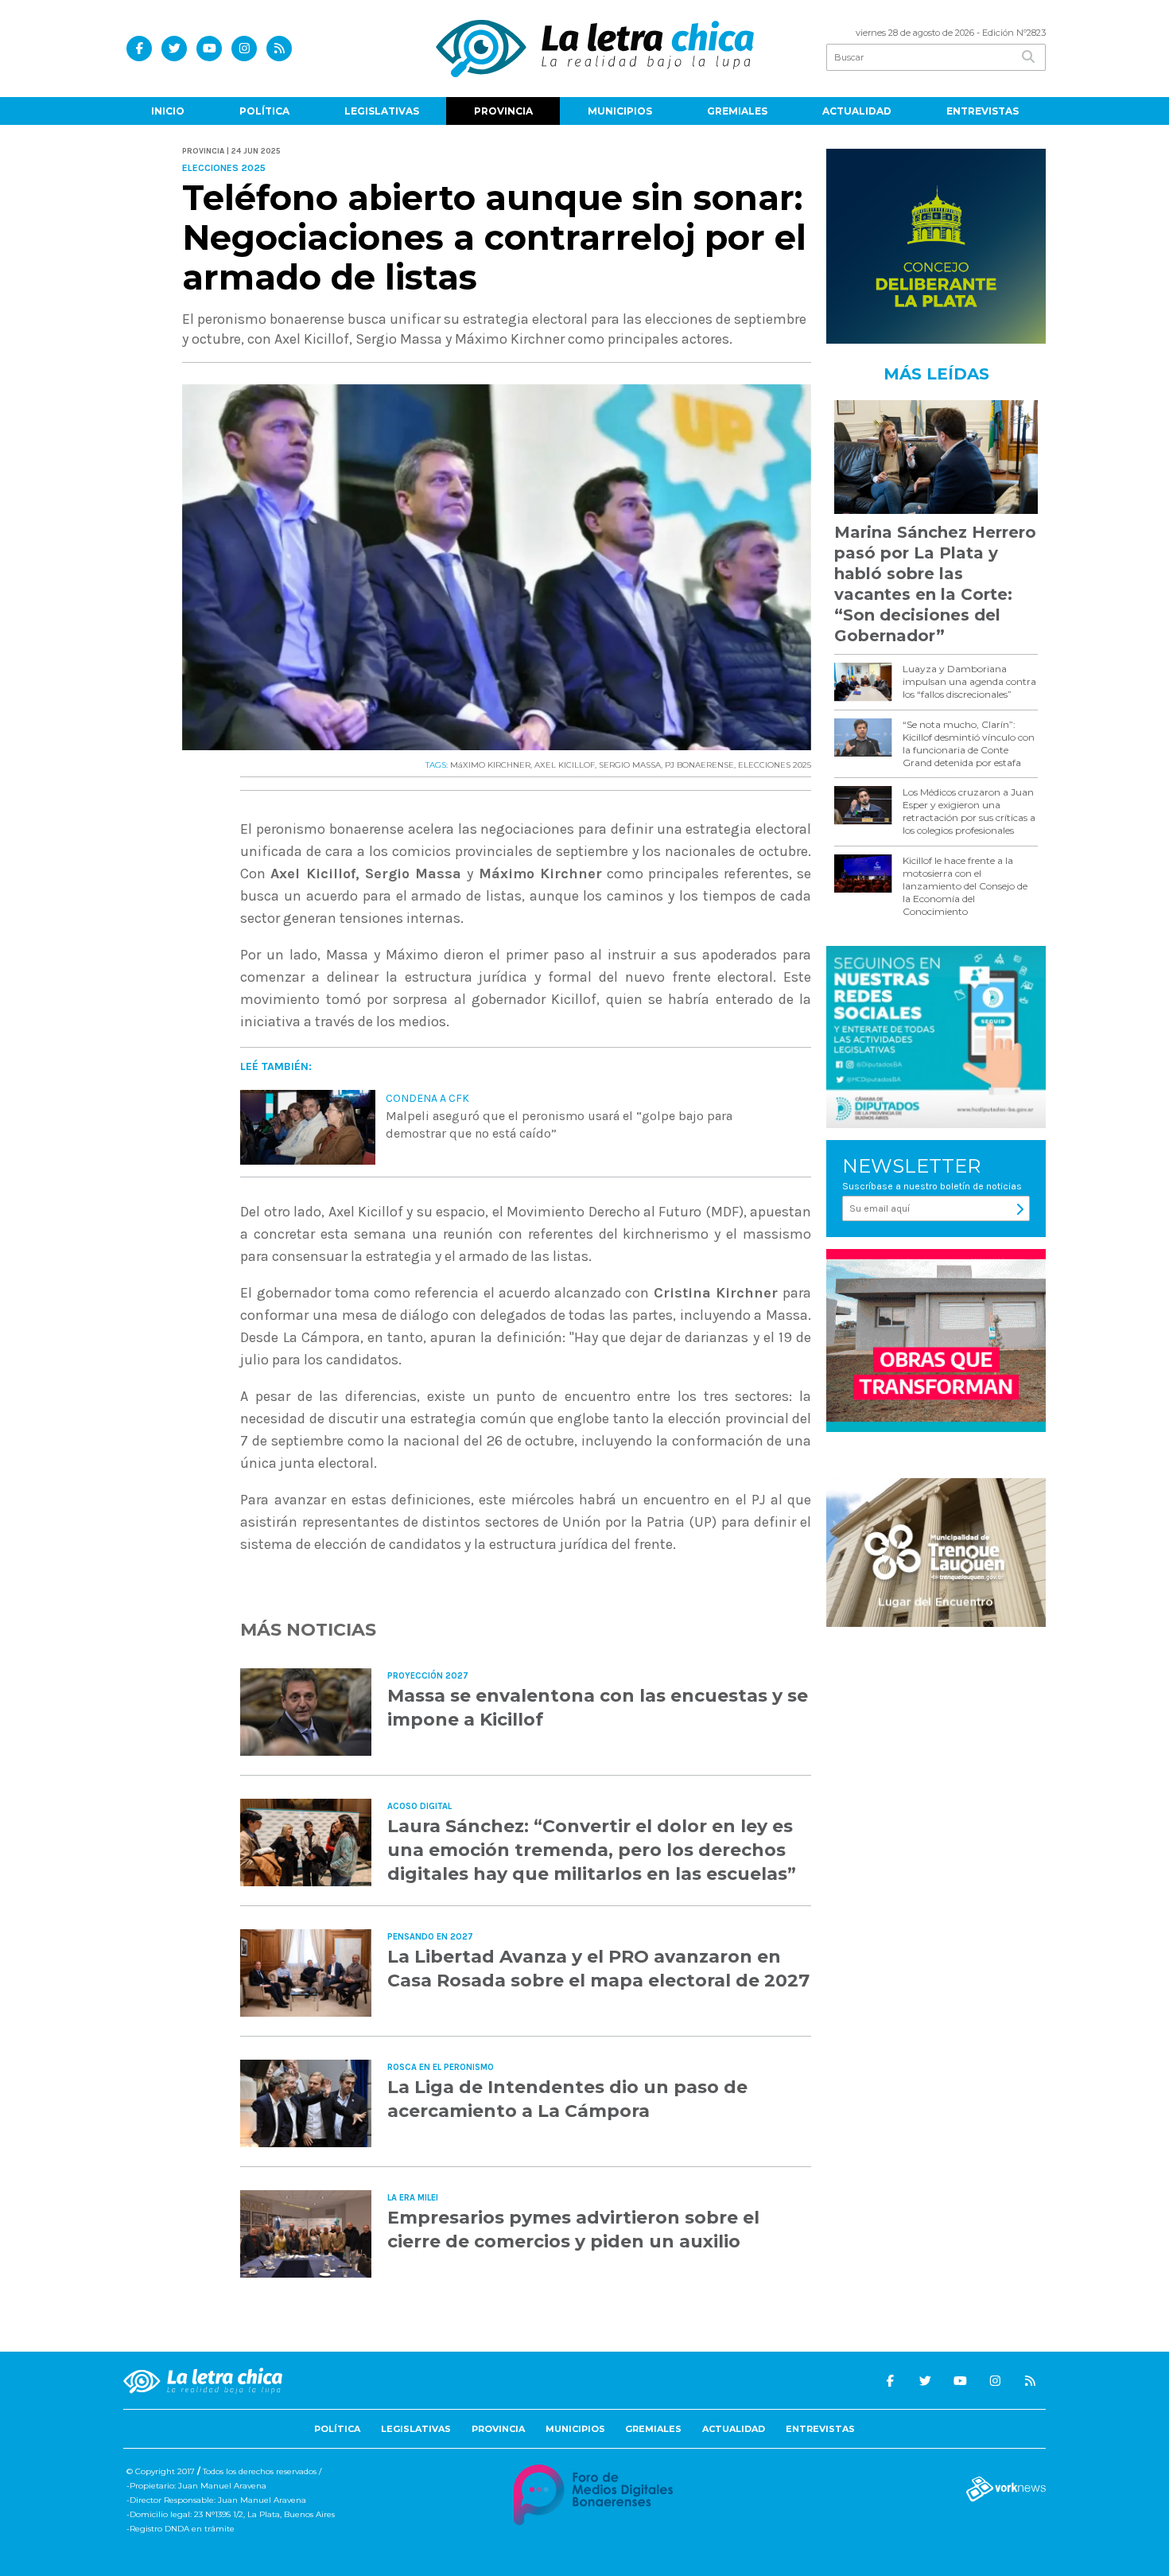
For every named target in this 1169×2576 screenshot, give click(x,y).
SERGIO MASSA (630, 765)
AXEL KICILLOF (565, 765)
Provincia (503, 111)
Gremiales (737, 111)
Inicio (168, 111)
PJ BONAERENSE (699, 765)
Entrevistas (983, 111)
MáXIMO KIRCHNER (490, 765)
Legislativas (382, 111)
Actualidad (857, 111)
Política (264, 111)
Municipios (620, 111)
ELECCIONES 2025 (775, 765)
